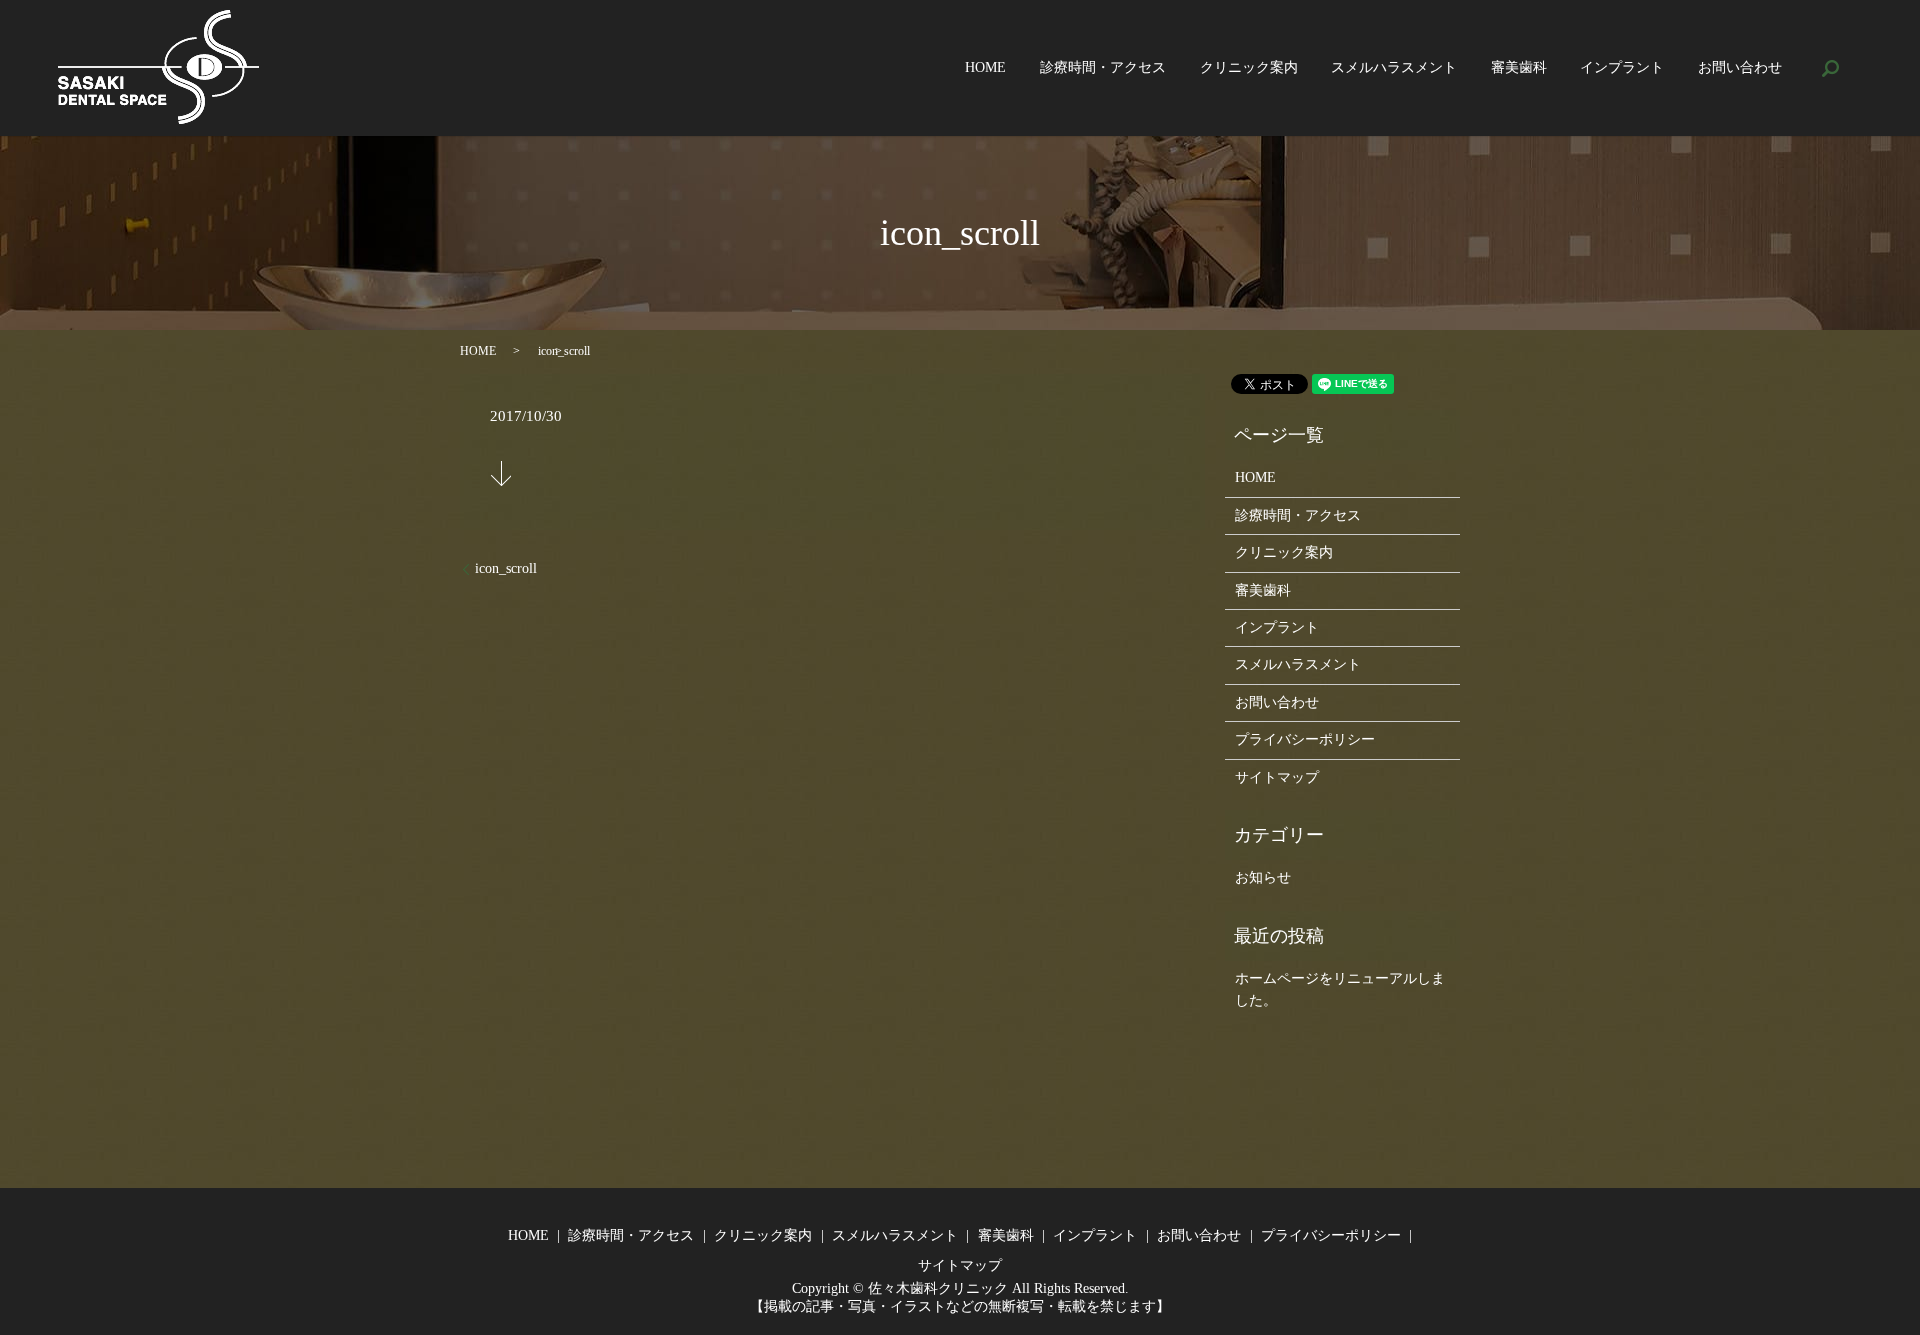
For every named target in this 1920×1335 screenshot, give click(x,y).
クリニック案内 (1249, 68)
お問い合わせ (1740, 68)
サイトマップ (1277, 777)
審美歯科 (1519, 68)
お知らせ (1263, 877)
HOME (985, 68)
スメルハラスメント (1394, 68)
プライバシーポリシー (1305, 739)
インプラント (1622, 68)
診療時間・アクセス (1103, 68)
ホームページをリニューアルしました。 (1340, 989)
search (1831, 68)
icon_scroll (506, 568)
